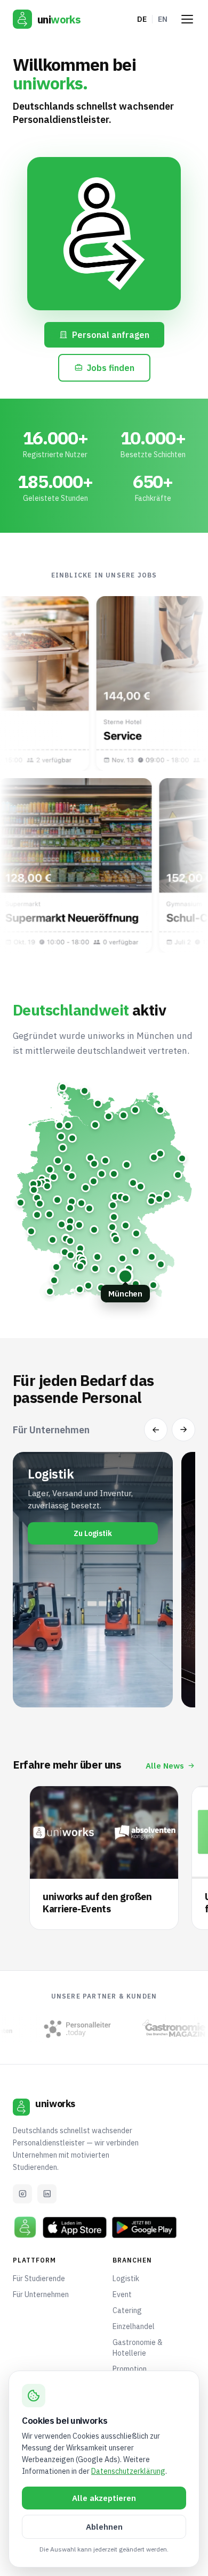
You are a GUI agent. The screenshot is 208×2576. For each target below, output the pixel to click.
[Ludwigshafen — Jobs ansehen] (66, 1239)
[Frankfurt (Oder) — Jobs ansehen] (182, 1158)
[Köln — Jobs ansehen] (37, 1198)
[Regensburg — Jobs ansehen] (136, 1252)
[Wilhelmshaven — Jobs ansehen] (59, 1125)
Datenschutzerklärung (128, 2471)
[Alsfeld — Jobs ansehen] (81, 1203)
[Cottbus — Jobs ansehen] (178, 1175)
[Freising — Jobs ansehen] (129, 1269)
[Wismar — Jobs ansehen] (123, 1115)
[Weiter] (183, 1430)
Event (122, 2294)
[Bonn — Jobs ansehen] (40, 1204)
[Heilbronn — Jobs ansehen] (80, 1248)
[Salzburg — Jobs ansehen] (153, 1285)
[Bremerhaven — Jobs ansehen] (68, 1125)
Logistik (126, 2278)
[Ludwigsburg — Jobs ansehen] (80, 1255)
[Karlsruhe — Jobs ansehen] (65, 1252)
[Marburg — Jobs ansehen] (72, 1202)
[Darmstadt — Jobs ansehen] (70, 1228)
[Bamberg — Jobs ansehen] (112, 1227)
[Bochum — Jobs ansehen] (42, 1183)
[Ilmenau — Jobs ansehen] (113, 1205)
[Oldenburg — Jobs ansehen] (61, 1137)
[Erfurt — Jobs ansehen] (115, 1197)
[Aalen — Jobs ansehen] (97, 1257)
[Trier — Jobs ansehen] (31, 1231)
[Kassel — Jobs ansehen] (86, 1188)
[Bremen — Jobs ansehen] (72, 1138)
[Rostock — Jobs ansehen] (135, 1110)
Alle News (165, 1766)
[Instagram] (22, 2194)
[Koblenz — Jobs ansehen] (49, 1214)
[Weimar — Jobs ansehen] (121, 1197)
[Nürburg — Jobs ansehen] (37, 1215)
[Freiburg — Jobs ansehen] (54, 1280)
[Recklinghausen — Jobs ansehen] (42, 1179)
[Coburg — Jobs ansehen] (114, 1217)
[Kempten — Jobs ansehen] (101, 1288)
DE (142, 19)
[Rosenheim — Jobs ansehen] (136, 1284)
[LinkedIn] (47, 2194)
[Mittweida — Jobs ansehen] (152, 1197)
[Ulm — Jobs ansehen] (95, 1269)
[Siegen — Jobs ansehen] (57, 1200)
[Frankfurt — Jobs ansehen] (70, 1221)
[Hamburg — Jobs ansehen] (95, 1125)
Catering (127, 2310)
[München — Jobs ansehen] (125, 1276)
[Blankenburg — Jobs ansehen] (114, 1174)
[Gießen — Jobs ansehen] (70, 1208)
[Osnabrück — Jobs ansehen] (58, 1161)
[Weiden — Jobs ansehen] (136, 1233)
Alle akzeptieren (104, 2498)
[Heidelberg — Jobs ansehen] (70, 1241)
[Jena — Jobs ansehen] (126, 1198)
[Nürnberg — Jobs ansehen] (116, 1239)
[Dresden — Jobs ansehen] (167, 1195)
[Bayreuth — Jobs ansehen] (126, 1225)
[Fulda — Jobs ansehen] (89, 1208)
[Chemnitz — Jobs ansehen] (151, 1201)
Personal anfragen (111, 335)
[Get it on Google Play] (144, 2227)
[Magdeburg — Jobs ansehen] (127, 1165)
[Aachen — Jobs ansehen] (21, 1203)
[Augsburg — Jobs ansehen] (112, 1270)
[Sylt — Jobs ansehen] (63, 1087)
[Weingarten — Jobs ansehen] (88, 1286)
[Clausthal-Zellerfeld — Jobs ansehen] (102, 1174)
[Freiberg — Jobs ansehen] (159, 1199)
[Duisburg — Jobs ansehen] (33, 1184)
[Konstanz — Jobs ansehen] (80, 1289)
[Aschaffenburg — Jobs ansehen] (79, 1225)
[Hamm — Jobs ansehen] (54, 1177)
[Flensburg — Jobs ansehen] (85, 1091)
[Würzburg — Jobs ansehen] (94, 1230)
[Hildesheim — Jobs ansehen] (94, 1164)
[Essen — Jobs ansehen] (38, 1183)
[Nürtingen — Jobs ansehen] (83, 1263)
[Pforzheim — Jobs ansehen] (71, 1255)
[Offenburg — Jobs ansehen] (56, 1267)
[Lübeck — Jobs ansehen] (109, 1116)
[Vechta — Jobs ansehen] (63, 1148)
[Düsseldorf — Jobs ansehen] (34, 1190)
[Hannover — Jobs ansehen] (90, 1158)
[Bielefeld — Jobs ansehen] (67, 1168)
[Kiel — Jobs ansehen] (98, 1104)
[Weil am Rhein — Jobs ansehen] (50, 1291)
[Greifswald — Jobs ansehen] (160, 1110)
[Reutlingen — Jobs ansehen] (80, 1266)
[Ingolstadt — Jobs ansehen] (122, 1258)
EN (163, 19)
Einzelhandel (134, 2326)
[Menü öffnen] (187, 19)
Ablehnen (104, 2527)
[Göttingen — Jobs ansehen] (94, 1181)
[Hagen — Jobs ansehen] (47, 1186)
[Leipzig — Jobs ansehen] (141, 1187)
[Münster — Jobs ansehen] (50, 1170)
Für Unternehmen (41, 2294)
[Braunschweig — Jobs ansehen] (105, 1161)
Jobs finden (111, 368)
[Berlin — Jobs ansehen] (160, 1154)
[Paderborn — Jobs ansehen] (72, 1176)
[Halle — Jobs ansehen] (133, 1183)
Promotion (130, 2369)
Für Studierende (39, 2278)
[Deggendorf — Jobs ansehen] (152, 1257)
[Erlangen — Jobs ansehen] (114, 1236)
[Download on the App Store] (75, 2227)
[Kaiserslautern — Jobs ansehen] (53, 1240)
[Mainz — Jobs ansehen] (62, 1224)
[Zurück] (156, 1430)
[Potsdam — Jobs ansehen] (154, 1157)
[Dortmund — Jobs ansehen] (47, 1182)
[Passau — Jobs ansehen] (161, 1264)
